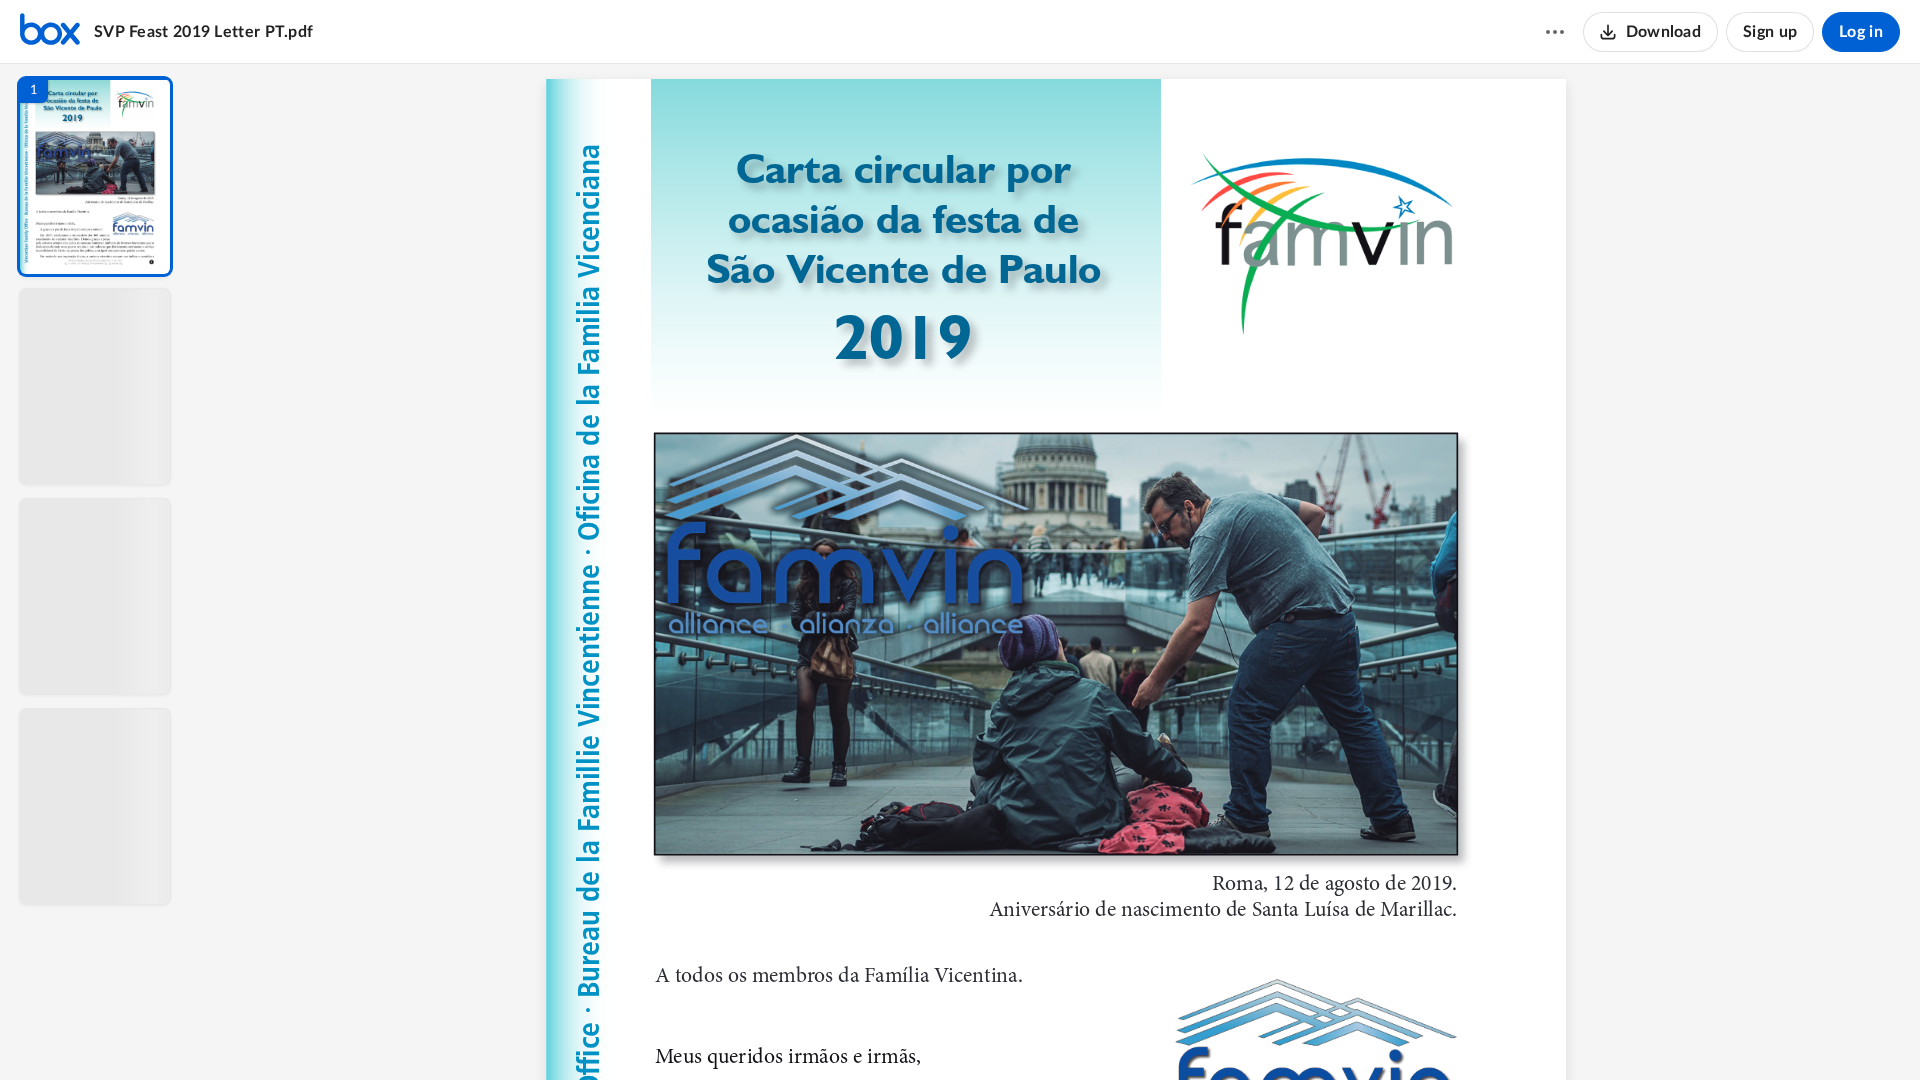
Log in (1861, 32)
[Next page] (1016, 1031)
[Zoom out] (1058, 1031)
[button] (95, 176)
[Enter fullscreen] (1240, 1031)
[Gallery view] (1204, 1031)
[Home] (50, 32)
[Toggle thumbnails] (872, 1031)
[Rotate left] (1166, 1031)
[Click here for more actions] (1555, 32)
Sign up (1770, 32)
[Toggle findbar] (908, 1031)
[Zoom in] (1126, 1031)
